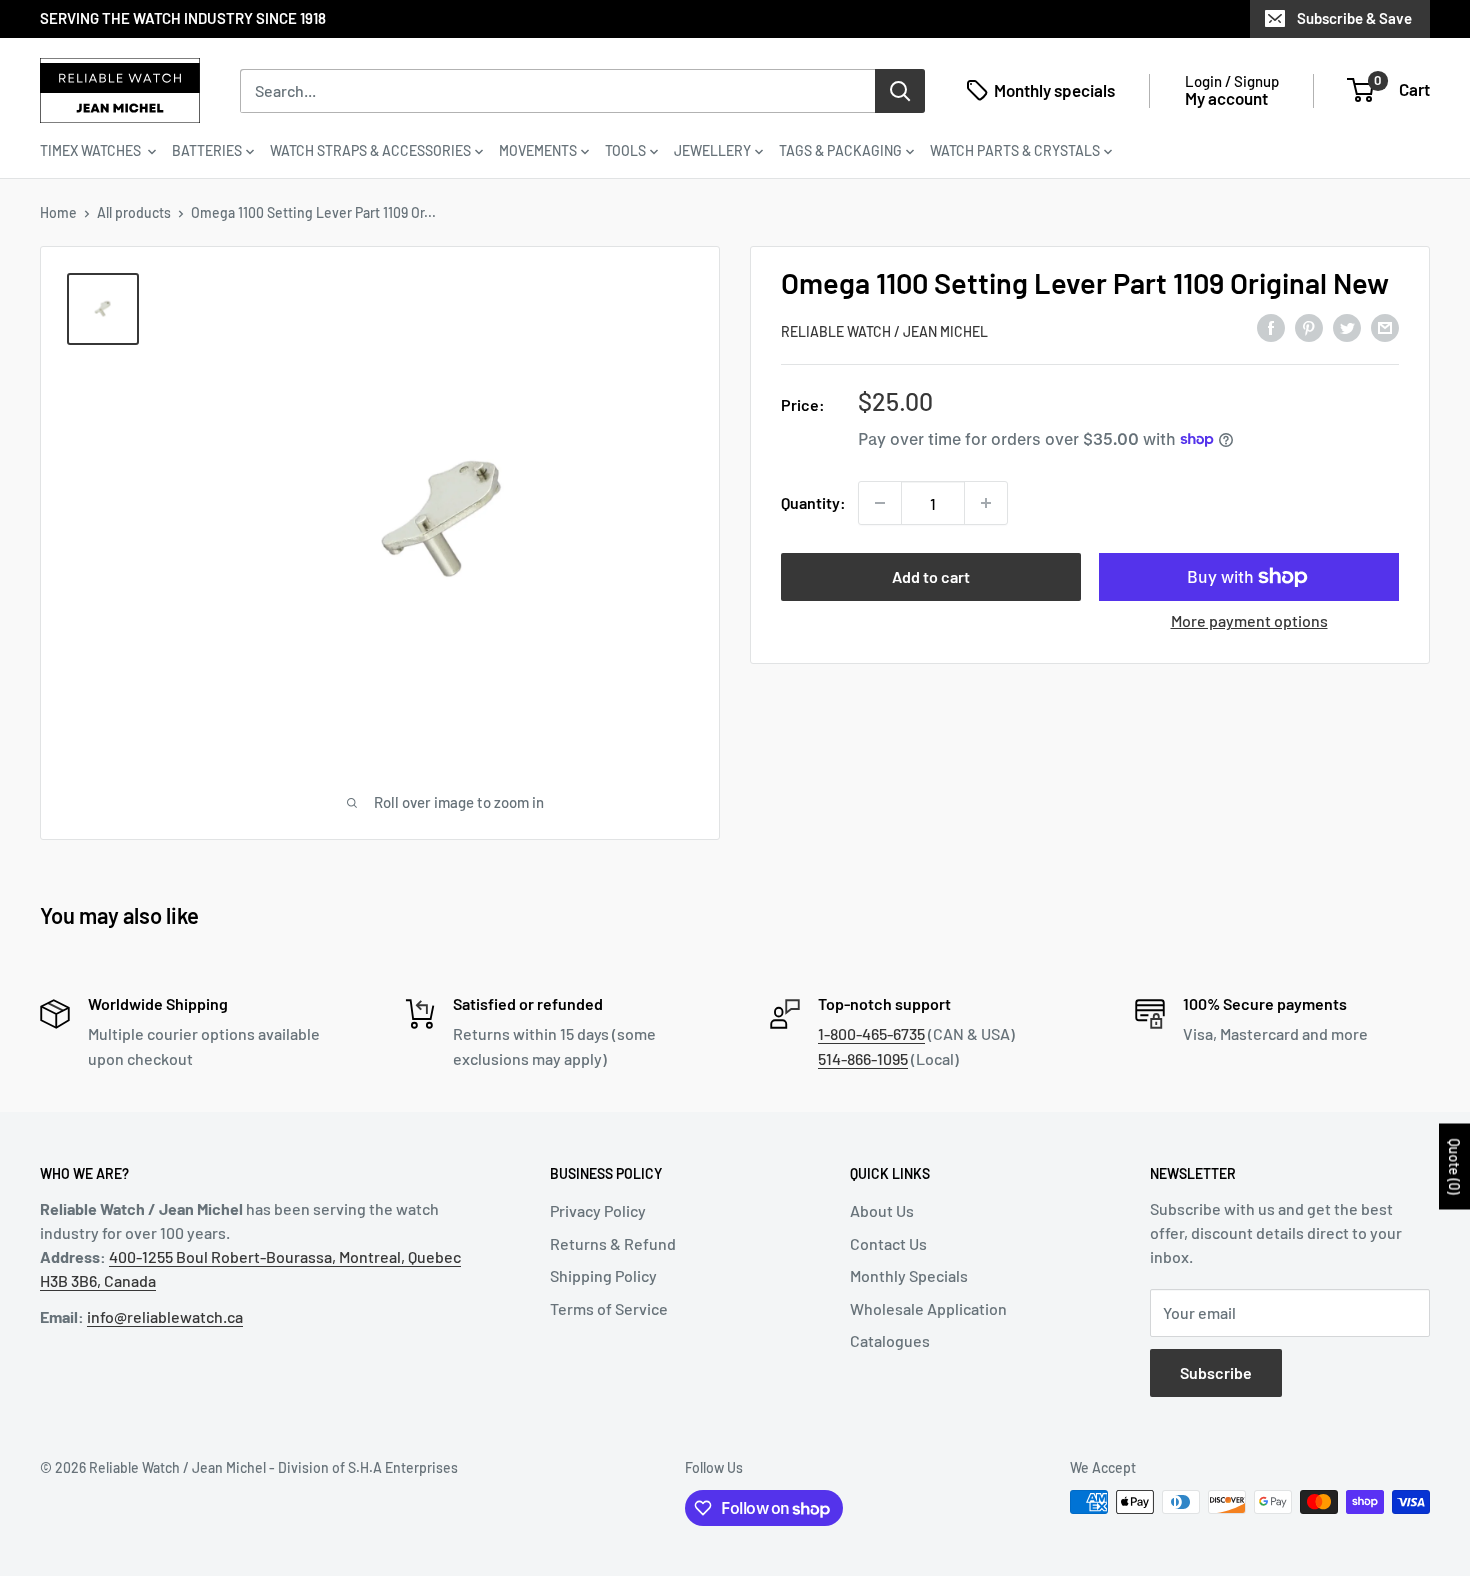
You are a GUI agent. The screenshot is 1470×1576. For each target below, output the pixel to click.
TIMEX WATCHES (92, 150)
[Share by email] (1385, 328)
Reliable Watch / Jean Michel (884, 331)
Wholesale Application (928, 1308)
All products (134, 212)
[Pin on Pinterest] (1309, 328)
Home (58, 212)
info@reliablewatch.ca (165, 1316)
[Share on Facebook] (1271, 328)
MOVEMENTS (538, 150)
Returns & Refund (613, 1243)
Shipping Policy (603, 1275)
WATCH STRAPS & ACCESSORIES (370, 150)
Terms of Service (609, 1308)
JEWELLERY (712, 150)
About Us (882, 1210)
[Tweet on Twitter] (1347, 328)
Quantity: (813, 502)
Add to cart (931, 576)
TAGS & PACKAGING (840, 150)
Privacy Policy (598, 1210)
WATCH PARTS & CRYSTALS (1015, 150)
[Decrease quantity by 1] (880, 503)
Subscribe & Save (1354, 18)
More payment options (1249, 620)
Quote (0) (1454, 1167)
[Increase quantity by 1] (986, 503)
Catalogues (890, 1340)
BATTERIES (207, 150)
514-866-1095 (863, 1058)
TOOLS (625, 150)
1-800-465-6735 (871, 1033)
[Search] (900, 90)
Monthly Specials (909, 1275)
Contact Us (888, 1243)
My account (1226, 98)
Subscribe (1216, 1372)
